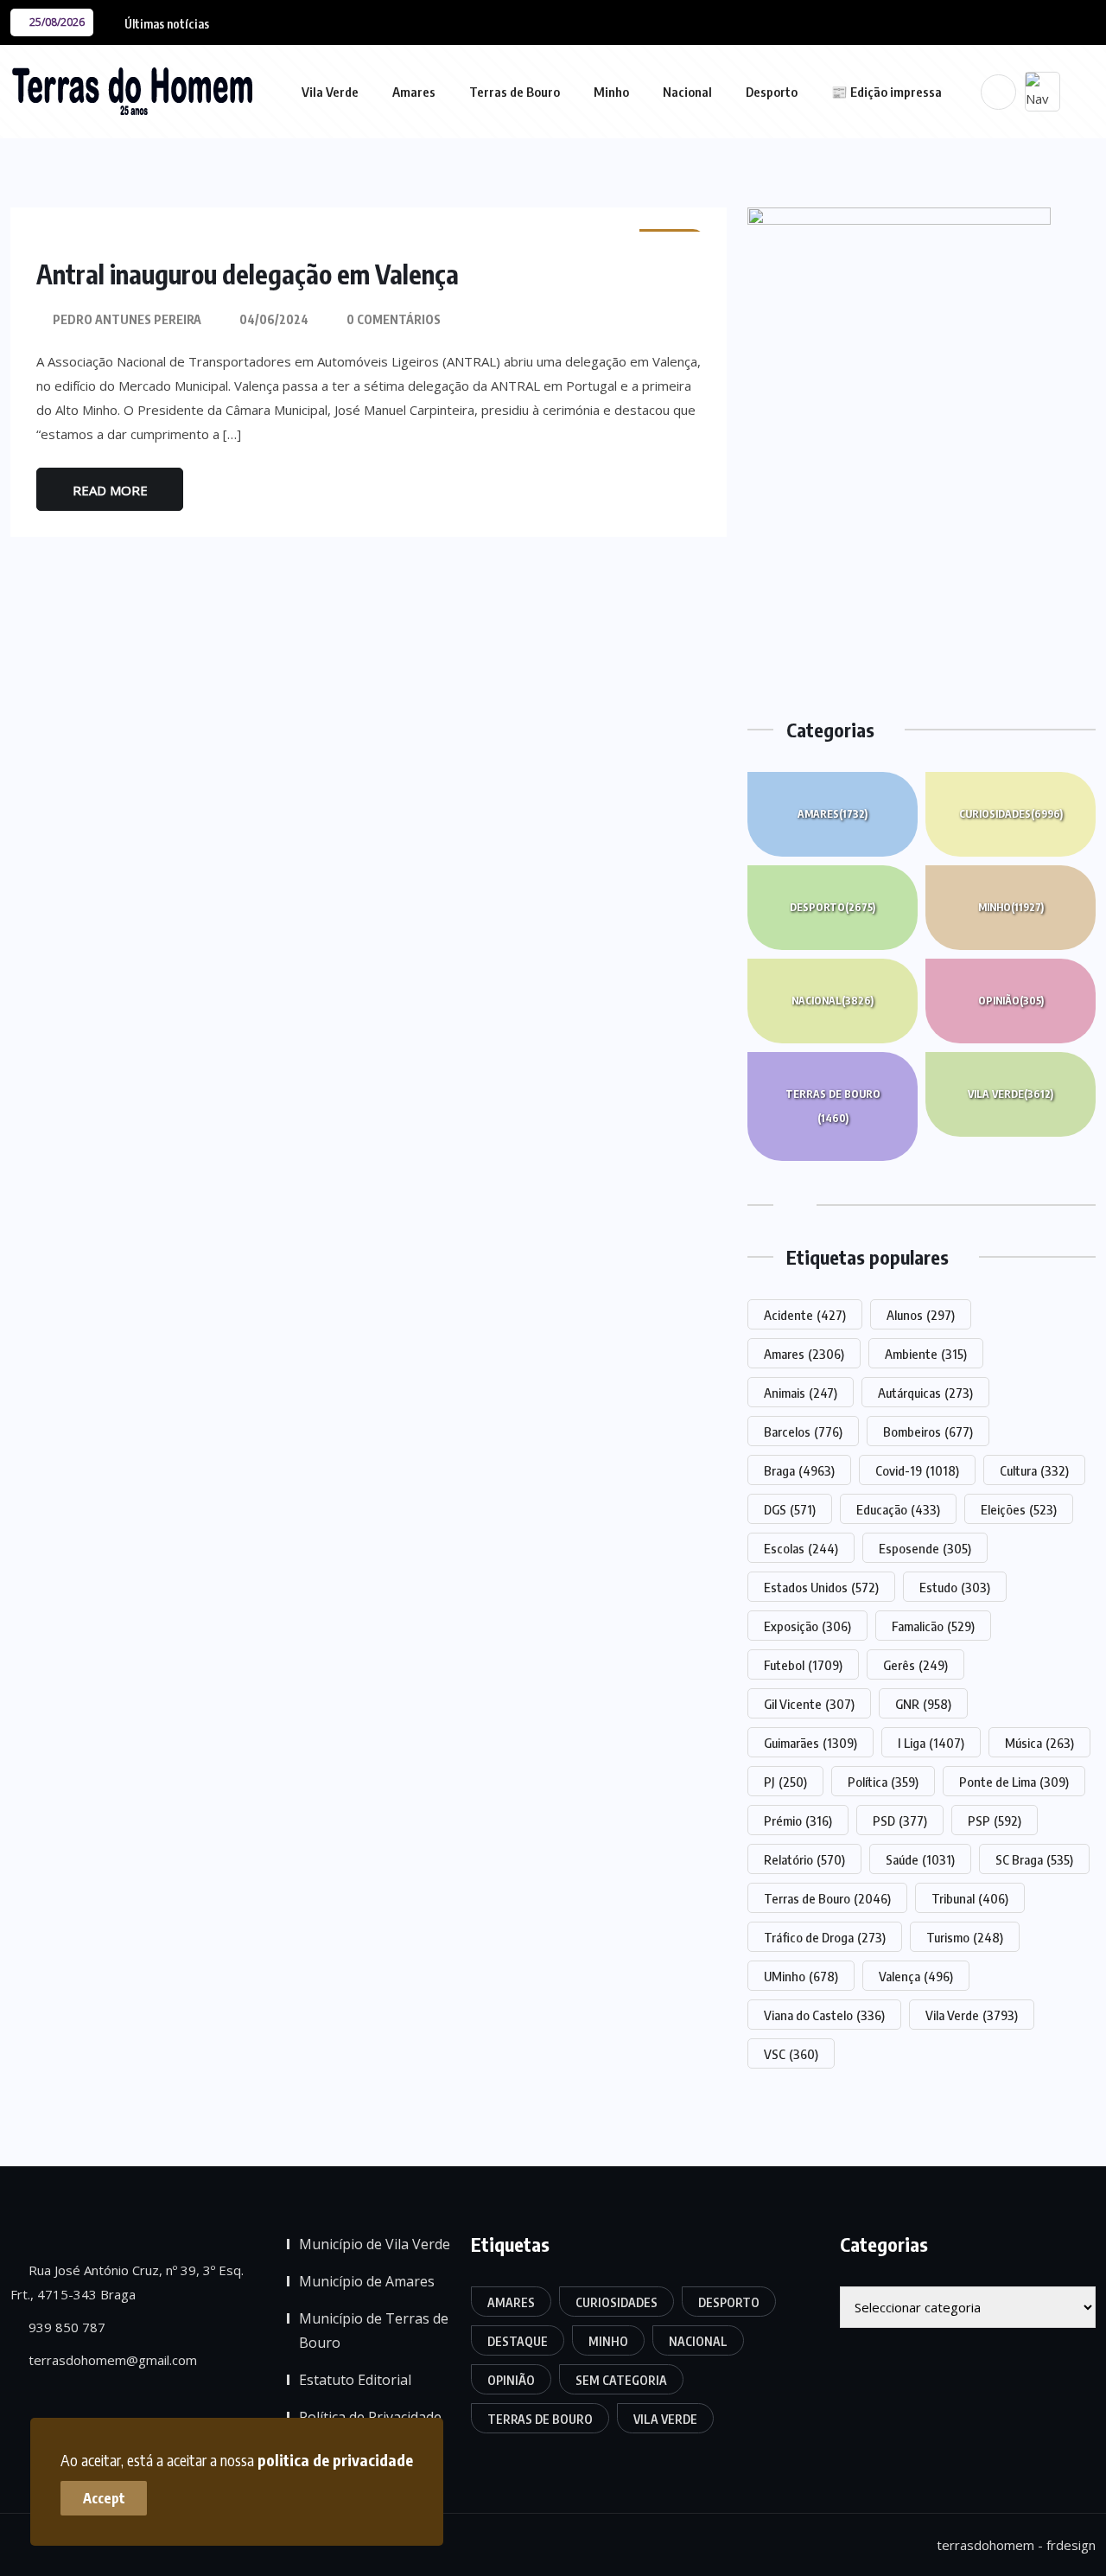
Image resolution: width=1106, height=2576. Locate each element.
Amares (414, 92)
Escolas (801, 1548)
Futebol (803, 1665)
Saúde (920, 1859)
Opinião (1011, 1001)
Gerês (915, 1665)
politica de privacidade (335, 2460)
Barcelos (803, 1431)
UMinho (801, 1976)
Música (1039, 1743)
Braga (799, 1470)
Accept (104, 2498)
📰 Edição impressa (887, 92)
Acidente (805, 1315)
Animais (801, 1393)
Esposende (925, 1548)
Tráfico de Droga (825, 1937)
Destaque (518, 2341)
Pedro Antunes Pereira (127, 319)
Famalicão (933, 1626)
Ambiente (926, 1354)
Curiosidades (1011, 814)
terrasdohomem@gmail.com (111, 2360)
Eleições (1019, 1509)
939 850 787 (65, 2327)
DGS (790, 1509)
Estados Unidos (821, 1587)
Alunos (921, 1315)
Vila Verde (330, 92)
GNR (923, 1704)
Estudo (955, 1587)
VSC (791, 2054)
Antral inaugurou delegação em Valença (248, 274)
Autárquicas (925, 1393)
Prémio (798, 1820)
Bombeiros (928, 1431)
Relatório (804, 1859)
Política (883, 1782)
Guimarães (810, 1743)
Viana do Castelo (824, 2015)
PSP (995, 1820)
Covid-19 (917, 1470)
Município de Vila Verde (375, 2244)
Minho (611, 92)
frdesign (1071, 2545)
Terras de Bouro (515, 92)
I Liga (931, 1743)
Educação (898, 1509)
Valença (916, 1976)
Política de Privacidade (370, 2417)
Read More (110, 490)
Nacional (687, 92)
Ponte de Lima (1014, 1782)
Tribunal (970, 1898)
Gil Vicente (809, 1704)
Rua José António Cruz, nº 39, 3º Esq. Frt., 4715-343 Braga (127, 2282)
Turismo (965, 1937)
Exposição (807, 1626)
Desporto (772, 92)
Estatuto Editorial (355, 2380)
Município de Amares (367, 2281)
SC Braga (1034, 1859)
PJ (785, 1782)
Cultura (1034, 1470)
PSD (900, 1820)
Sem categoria (621, 2380)
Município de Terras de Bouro (374, 2331)
